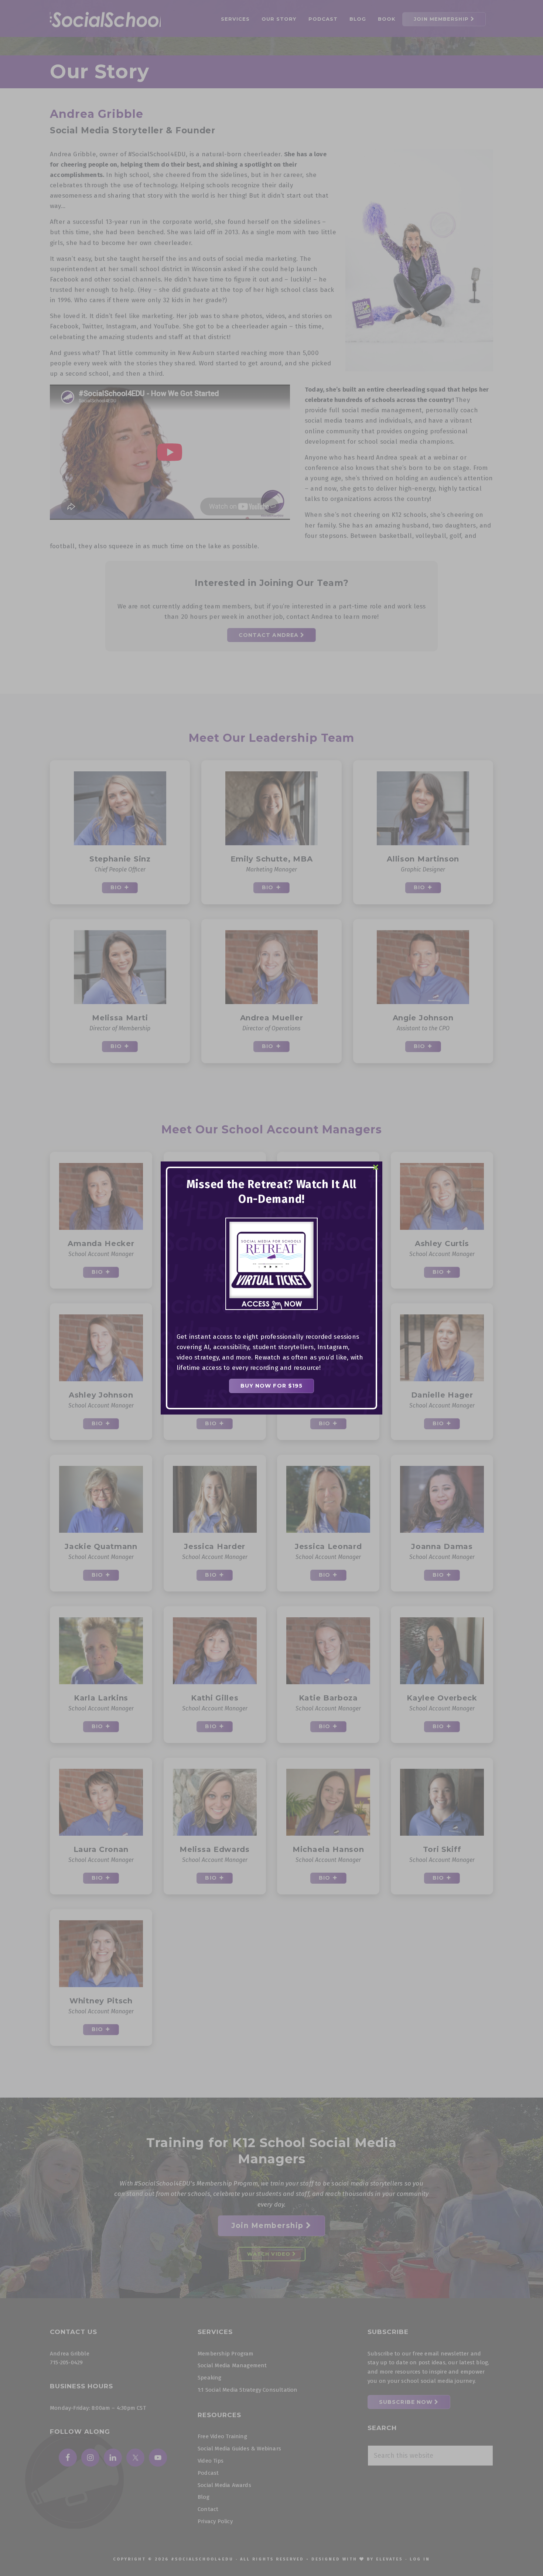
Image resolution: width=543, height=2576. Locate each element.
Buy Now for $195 (272, 1386)
